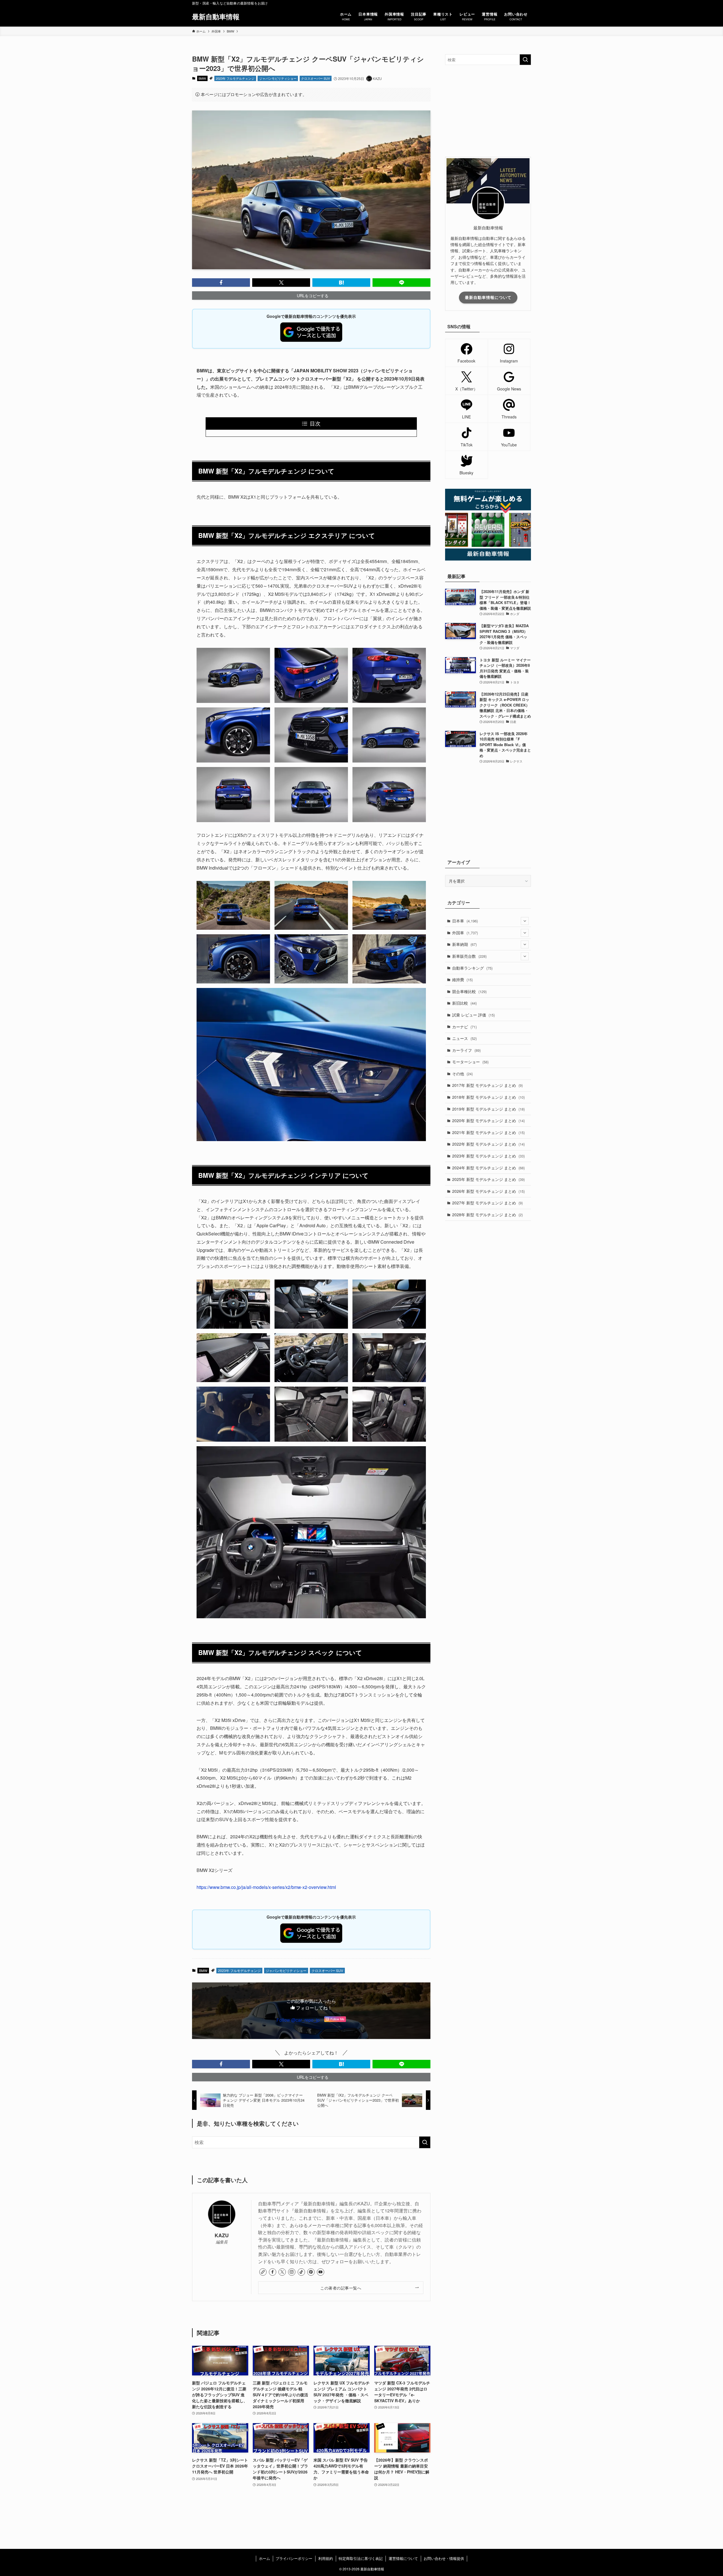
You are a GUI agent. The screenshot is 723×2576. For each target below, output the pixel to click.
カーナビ (464, 1027)
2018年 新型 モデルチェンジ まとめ (488, 1097)
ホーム (264, 2558)
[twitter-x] (282, 2272)
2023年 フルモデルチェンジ (235, 78)
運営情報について (403, 2558)
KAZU (222, 2235)
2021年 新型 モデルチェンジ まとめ (488, 1132)
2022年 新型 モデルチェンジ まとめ (488, 1144)
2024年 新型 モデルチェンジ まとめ (488, 1168)
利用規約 (326, 2558)
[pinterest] (311, 2272)
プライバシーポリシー (294, 2558)
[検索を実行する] (425, 2142)
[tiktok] (301, 2272)
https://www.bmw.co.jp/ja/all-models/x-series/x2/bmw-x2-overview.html (266, 1887)
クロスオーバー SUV (315, 78)
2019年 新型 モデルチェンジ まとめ (488, 1109)
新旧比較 (464, 1003)
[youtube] (321, 2272)
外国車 (465, 933)
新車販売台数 (469, 956)
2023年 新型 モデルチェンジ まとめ (488, 1156)
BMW (202, 78)
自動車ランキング (472, 968)
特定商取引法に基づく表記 (361, 2558)
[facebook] (273, 2272)
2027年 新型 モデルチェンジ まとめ (487, 1203)
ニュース (464, 1038)
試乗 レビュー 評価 (473, 1015)
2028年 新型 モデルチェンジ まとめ (487, 1215)
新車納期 (464, 944)
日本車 (465, 921)
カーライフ (466, 1050)
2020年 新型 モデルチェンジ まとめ (488, 1120)
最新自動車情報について (488, 297)
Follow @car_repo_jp (298, 2020)
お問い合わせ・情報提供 (444, 2558)
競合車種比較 (469, 991)
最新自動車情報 (216, 16)
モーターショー (470, 1062)
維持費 (462, 979)
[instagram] (292, 2272)
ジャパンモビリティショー (278, 78)
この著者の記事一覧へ (341, 2288)
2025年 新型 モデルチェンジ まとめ (488, 1179)
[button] (221, 283)
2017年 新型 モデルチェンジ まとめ (487, 1085)
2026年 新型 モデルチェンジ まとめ (488, 1191)
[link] (263, 2272)
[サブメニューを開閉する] (525, 921)
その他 (462, 1074)
